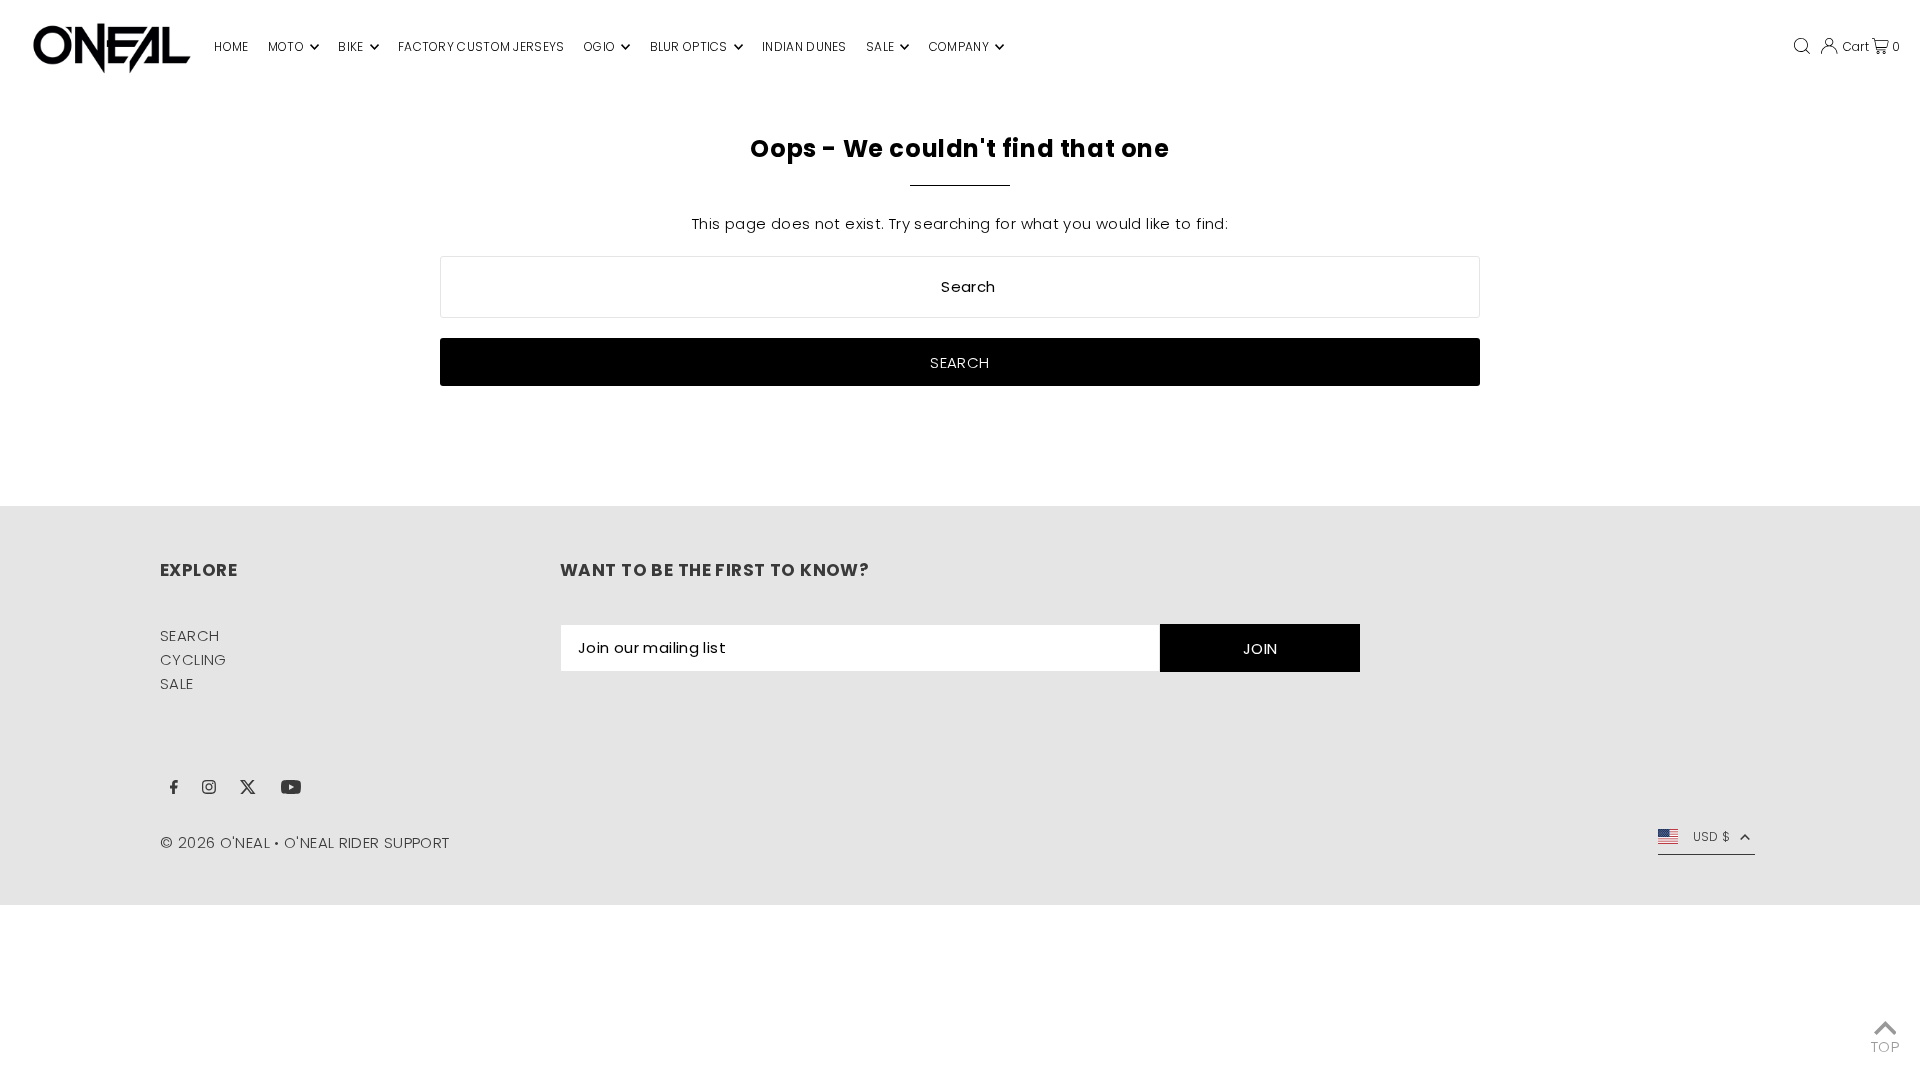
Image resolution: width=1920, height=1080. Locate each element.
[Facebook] (174, 789)
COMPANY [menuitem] (959, 46)
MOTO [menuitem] (286, 46)
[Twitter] (248, 789)
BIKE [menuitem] (350, 46)
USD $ (1712, 836)
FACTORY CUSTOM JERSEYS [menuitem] (481, 46)
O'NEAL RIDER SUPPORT (367, 842)
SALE (177, 683)
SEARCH (189, 635)
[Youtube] (291, 789)
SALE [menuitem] (880, 46)
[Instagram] (209, 789)
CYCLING (193, 659)
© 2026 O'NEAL (215, 842)
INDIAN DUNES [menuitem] (804, 46)
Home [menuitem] (231, 46)
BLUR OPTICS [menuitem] (689, 46)
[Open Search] (1802, 46)
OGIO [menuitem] (599, 46)
